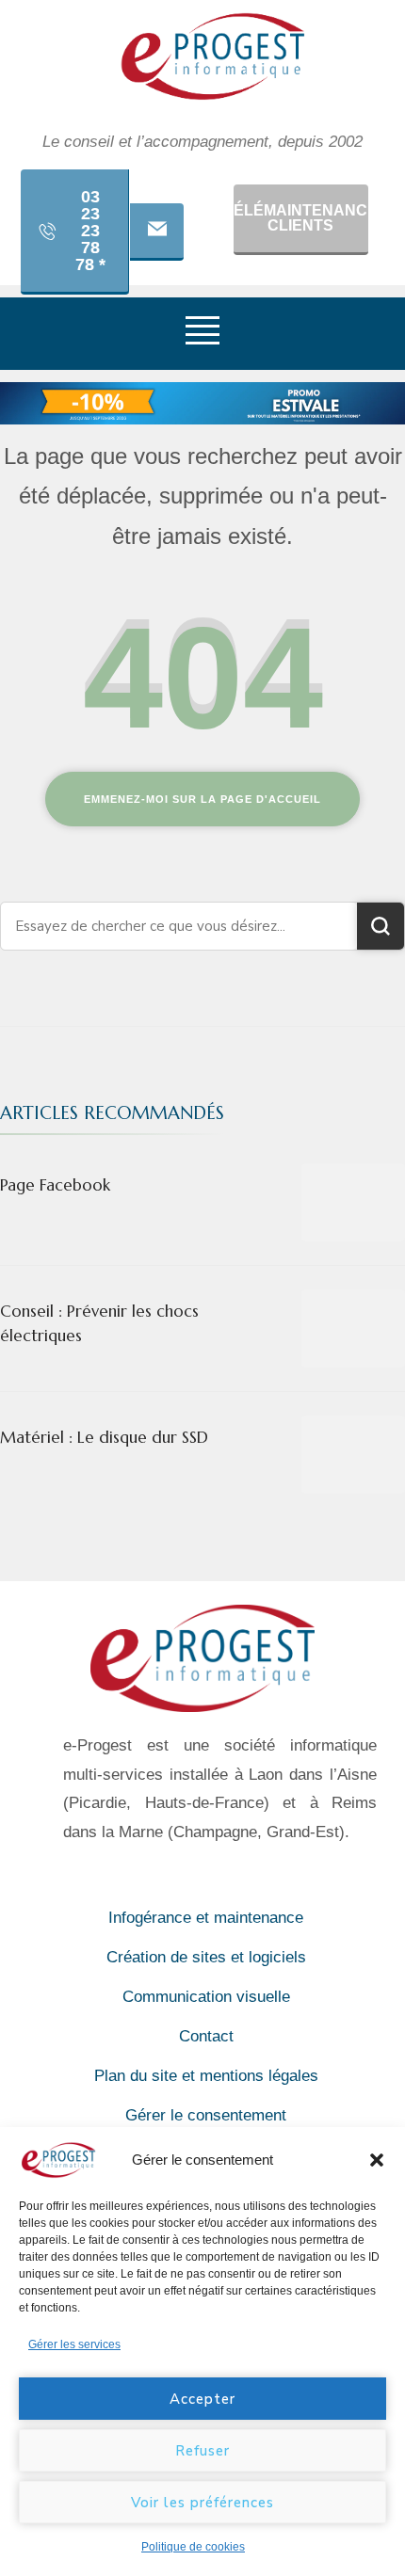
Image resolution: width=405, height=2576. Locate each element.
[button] (377, 2160)
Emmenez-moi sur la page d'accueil (202, 799)
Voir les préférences (202, 2503)
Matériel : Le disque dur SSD (104, 1437)
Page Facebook (55, 1185)
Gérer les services (74, 2344)
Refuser (202, 2451)
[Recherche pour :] (179, 926)
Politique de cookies (193, 2547)
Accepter (202, 2399)
